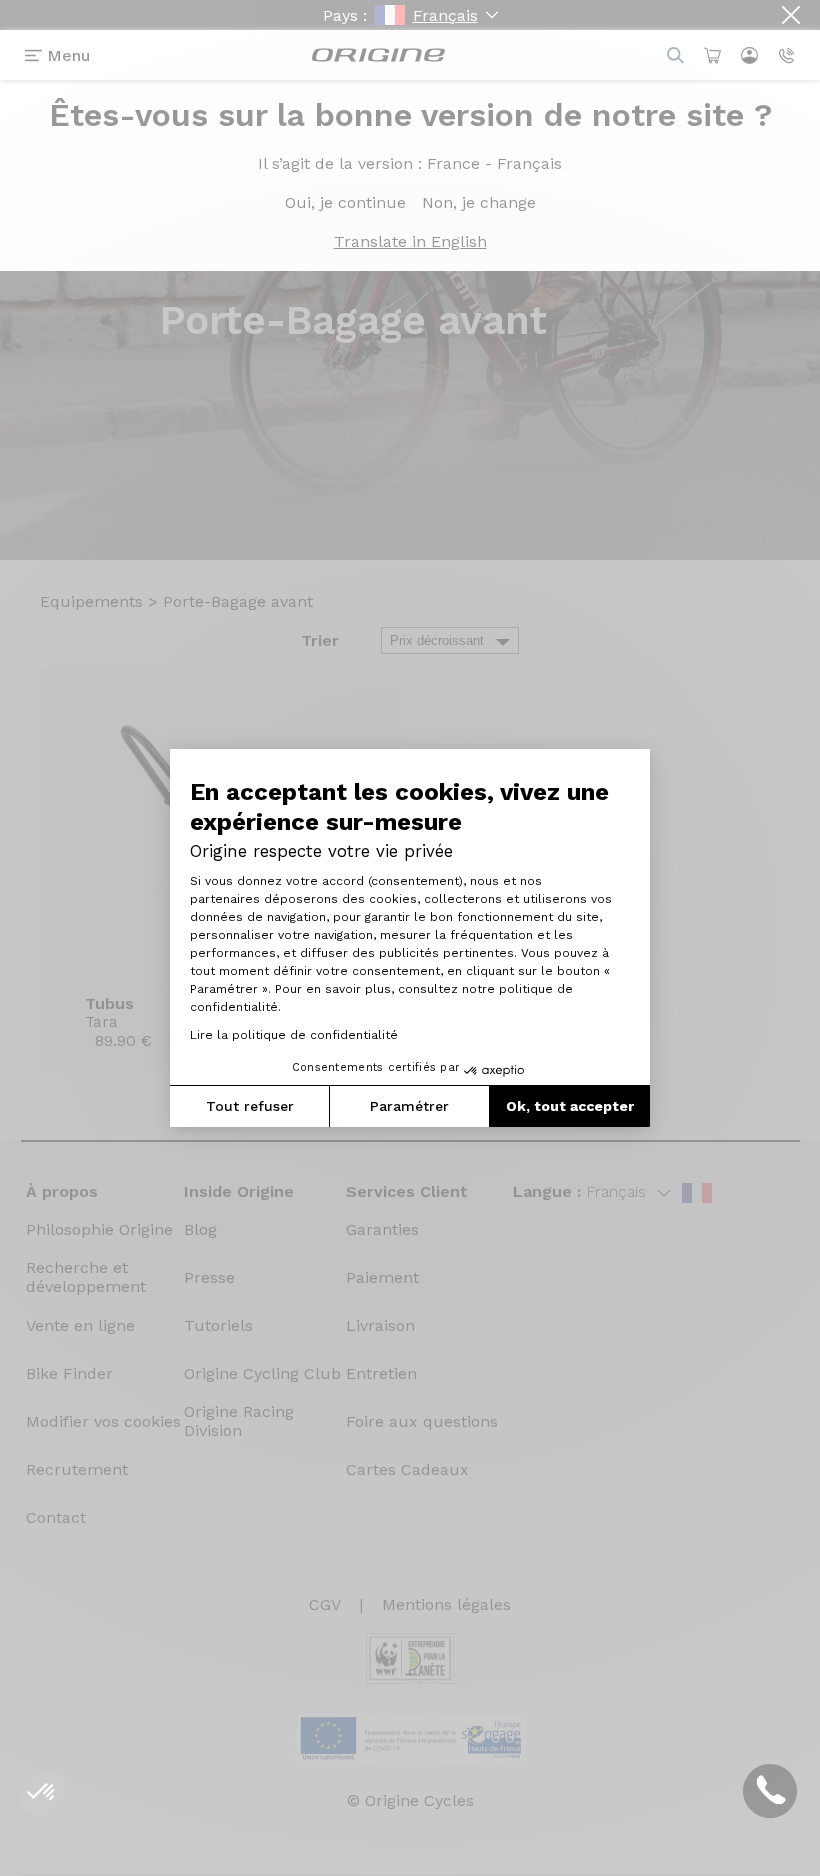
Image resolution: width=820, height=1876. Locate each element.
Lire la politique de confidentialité (294, 1035)
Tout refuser (250, 1106)
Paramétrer (409, 1106)
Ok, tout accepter (570, 1106)
